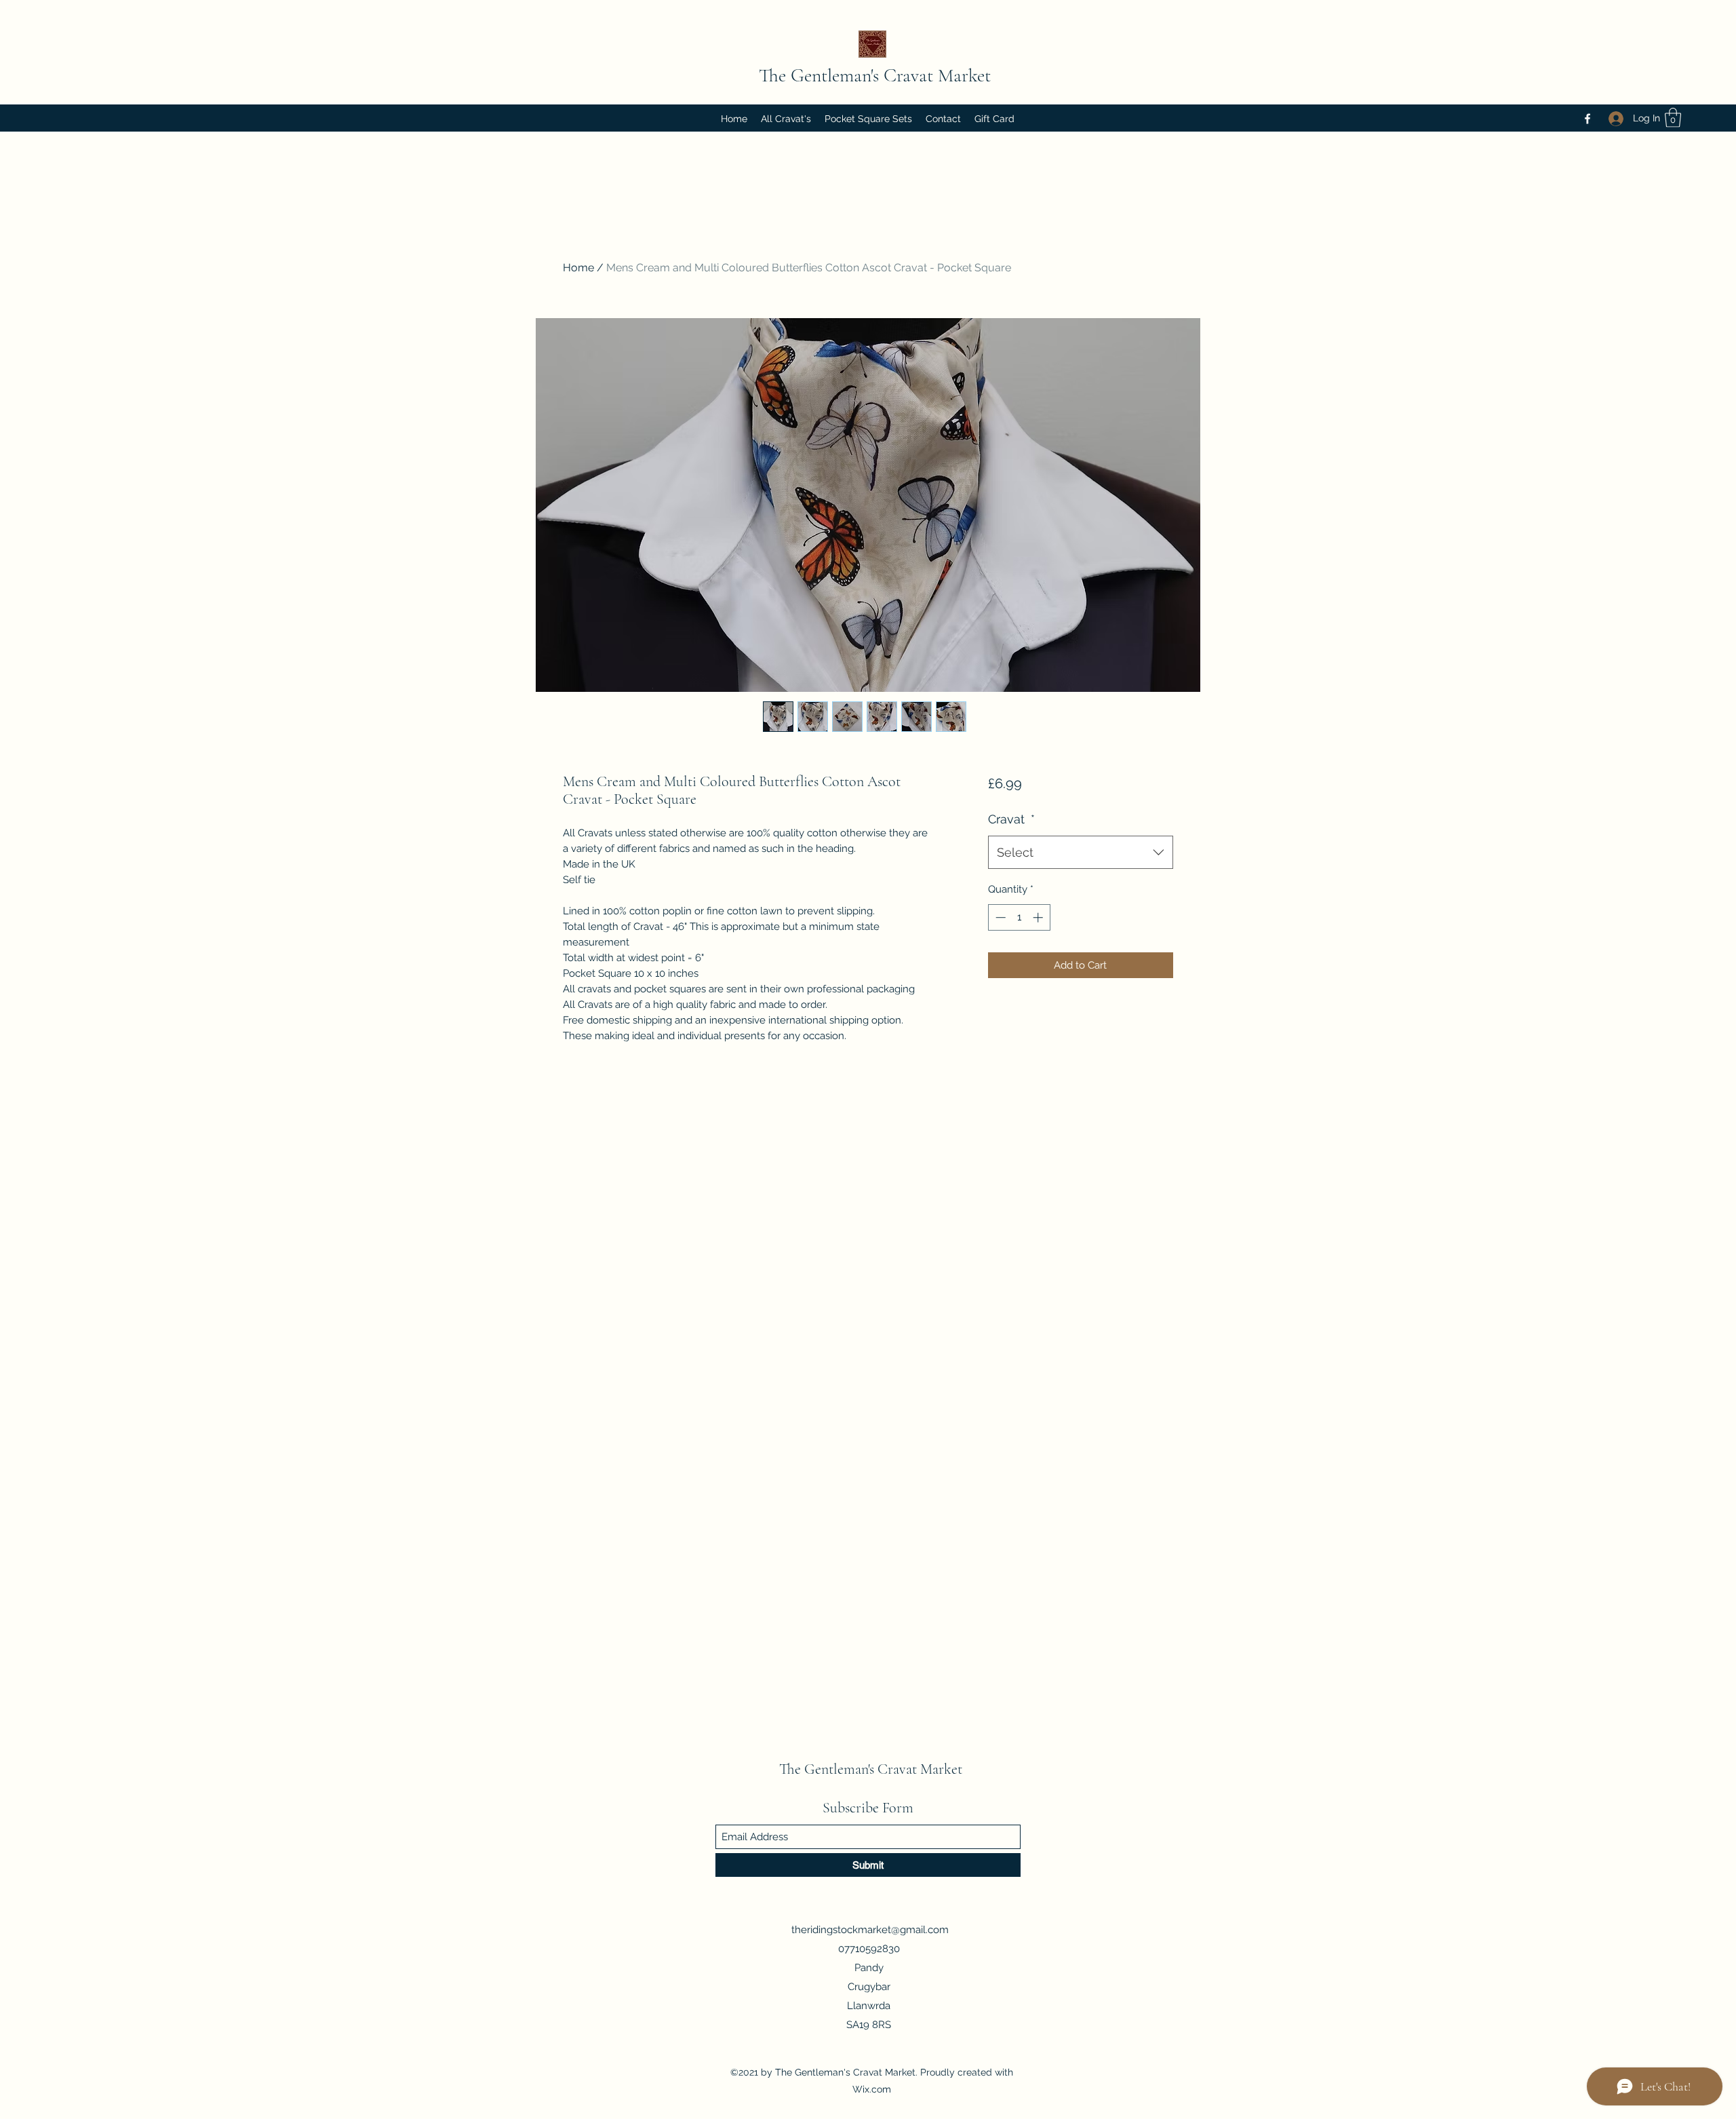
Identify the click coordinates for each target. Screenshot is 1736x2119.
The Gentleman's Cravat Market (875, 75)
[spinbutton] (1019, 917)
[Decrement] (999, 917)
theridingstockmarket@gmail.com (870, 1930)
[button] (1673, 118)
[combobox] (1081, 853)
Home (578, 268)
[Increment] (1039, 917)
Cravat (1011, 819)
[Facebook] (1587, 119)
